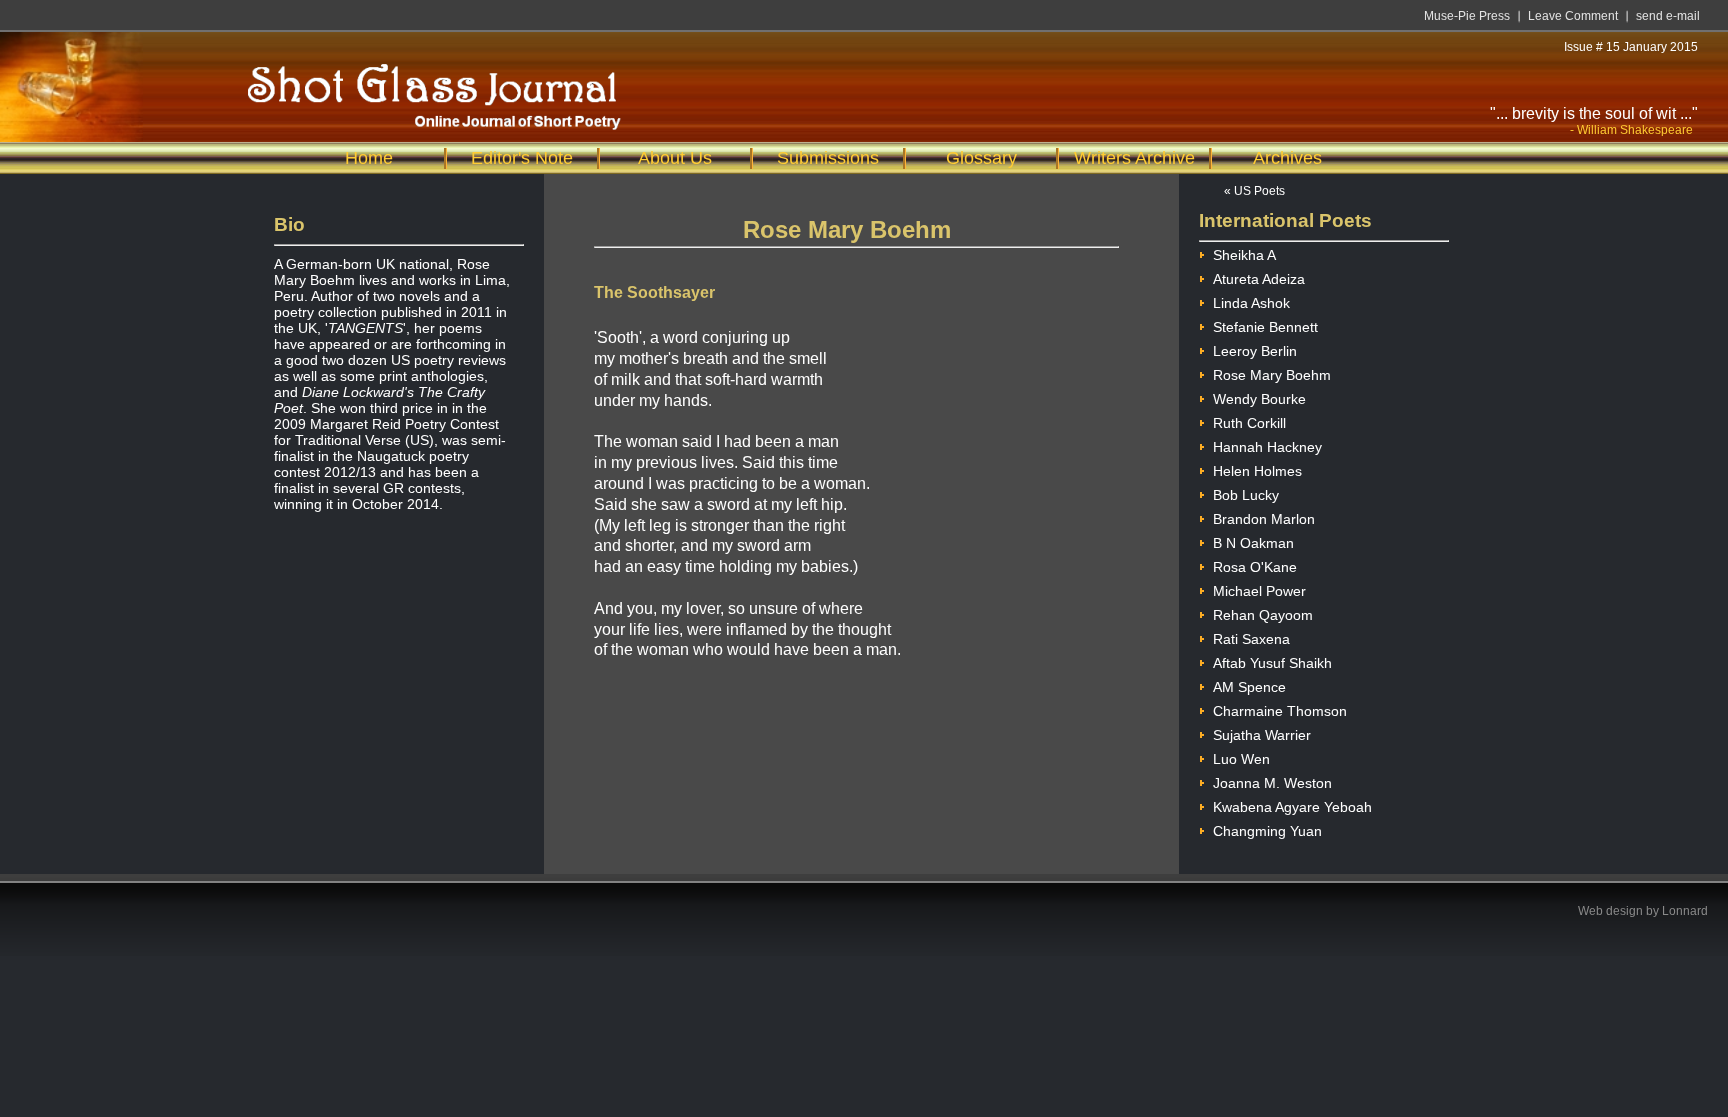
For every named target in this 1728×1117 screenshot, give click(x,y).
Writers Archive (1134, 158)
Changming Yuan (1267, 831)
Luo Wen (1241, 759)
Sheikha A (1244, 255)
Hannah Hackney (1267, 447)
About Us (675, 158)
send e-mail (1668, 16)
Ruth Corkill (1249, 423)
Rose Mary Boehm (1272, 375)
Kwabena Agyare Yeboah (1292, 807)
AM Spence (1249, 687)
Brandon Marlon (1264, 519)
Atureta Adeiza (1259, 279)
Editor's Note (522, 158)
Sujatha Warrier (1262, 735)
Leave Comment (1573, 16)
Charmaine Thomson (1280, 711)
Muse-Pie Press (1467, 16)
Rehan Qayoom (1263, 615)
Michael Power (1259, 591)
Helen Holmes (1257, 471)
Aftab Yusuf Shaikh (1272, 663)
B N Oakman (1253, 543)
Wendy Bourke (1259, 399)
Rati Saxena (1251, 639)
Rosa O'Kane (1255, 567)
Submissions (828, 158)
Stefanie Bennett (1265, 327)
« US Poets (1254, 191)
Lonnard (1685, 911)
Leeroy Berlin (1255, 351)
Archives (1287, 158)
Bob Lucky (1246, 495)
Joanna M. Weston (1272, 783)
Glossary (981, 158)
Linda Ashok (1251, 303)
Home (369, 158)
